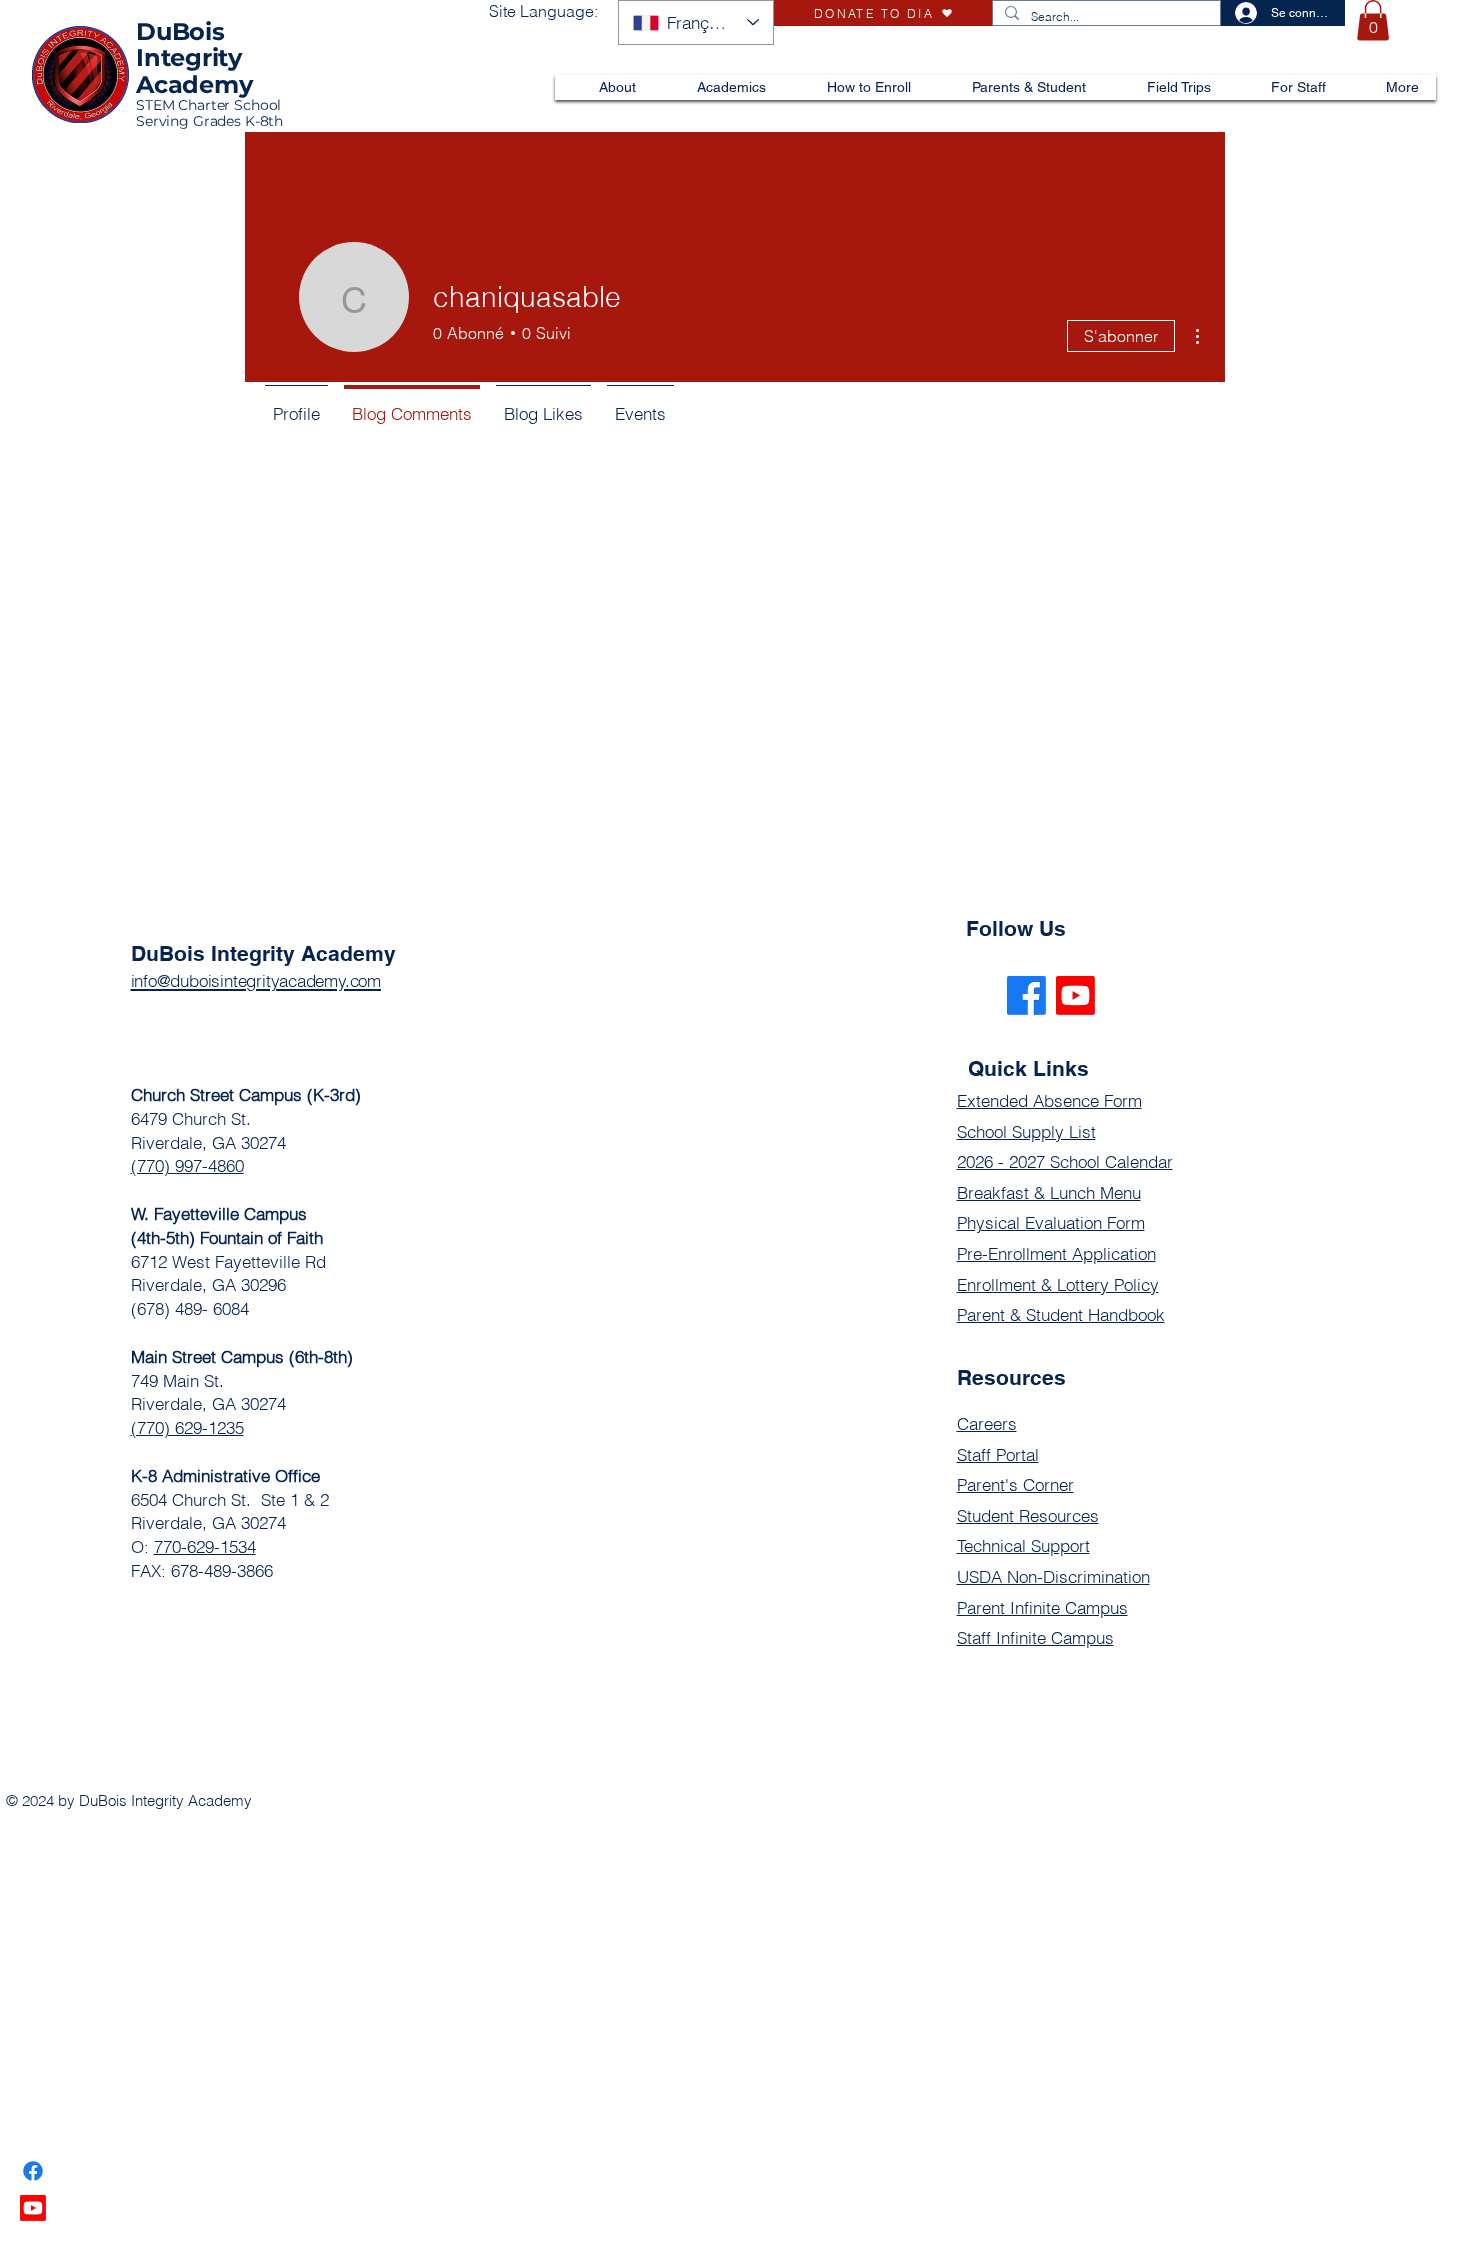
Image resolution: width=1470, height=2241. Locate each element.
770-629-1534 (205, 1546)
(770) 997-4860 (187, 1165)
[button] (1373, 20)
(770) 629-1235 (187, 1427)
